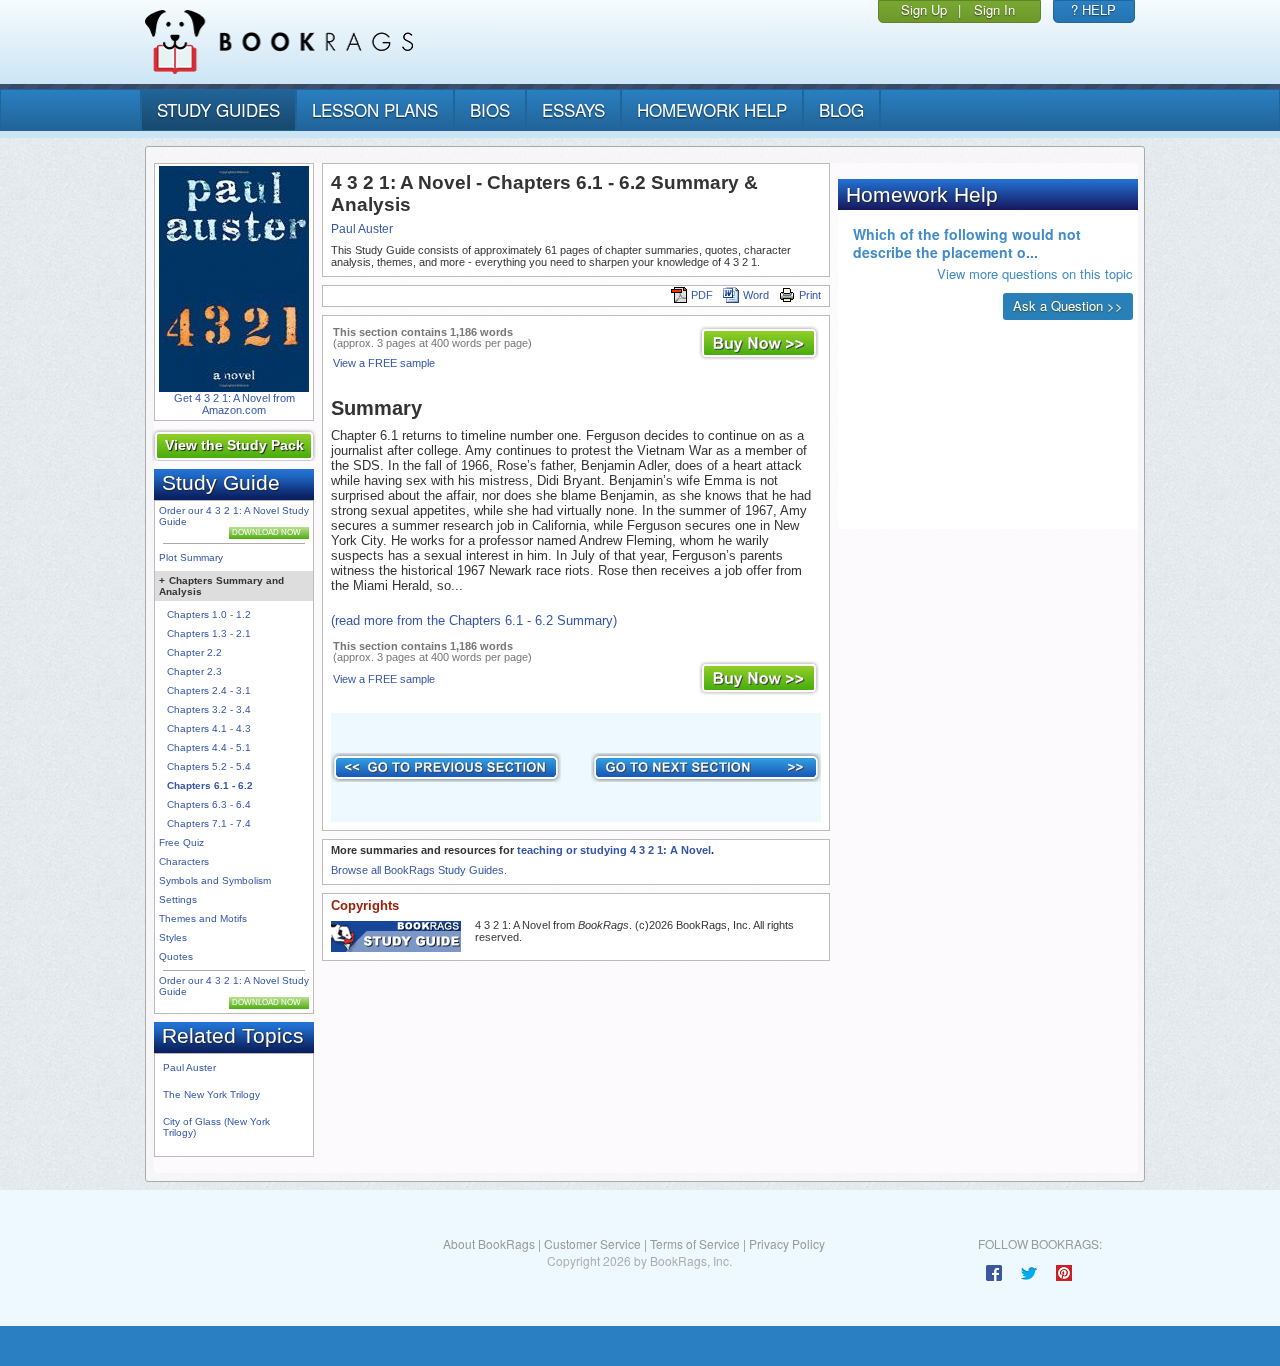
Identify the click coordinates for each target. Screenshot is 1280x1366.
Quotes (176, 956)
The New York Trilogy (211, 1094)
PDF (702, 295)
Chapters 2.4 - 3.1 (209, 690)
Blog (841, 109)
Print (810, 295)
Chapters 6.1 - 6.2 (210, 785)
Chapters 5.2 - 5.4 (209, 766)
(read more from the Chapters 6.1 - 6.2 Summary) (474, 620)
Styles (173, 937)
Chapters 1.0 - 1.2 (209, 614)
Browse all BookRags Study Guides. (419, 870)
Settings (178, 899)
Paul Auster (189, 1067)
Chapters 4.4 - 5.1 (209, 747)
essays (573, 109)
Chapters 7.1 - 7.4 (209, 823)
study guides (218, 109)
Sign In (994, 9)
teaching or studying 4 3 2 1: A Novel (614, 850)
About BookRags (489, 1243)
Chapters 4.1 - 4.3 (209, 728)
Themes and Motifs (203, 918)
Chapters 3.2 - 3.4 (209, 709)
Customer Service (592, 1243)
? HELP (1093, 9)
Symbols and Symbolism (215, 880)
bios (490, 109)
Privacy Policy (787, 1243)
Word (756, 295)
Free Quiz (181, 842)
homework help (712, 109)
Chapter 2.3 (194, 671)
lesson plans (375, 109)
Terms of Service (695, 1243)
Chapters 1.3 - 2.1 (209, 633)
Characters (184, 861)
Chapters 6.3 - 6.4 (209, 804)
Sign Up (924, 9)
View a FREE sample (384, 363)
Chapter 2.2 (194, 652)
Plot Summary (191, 557)
